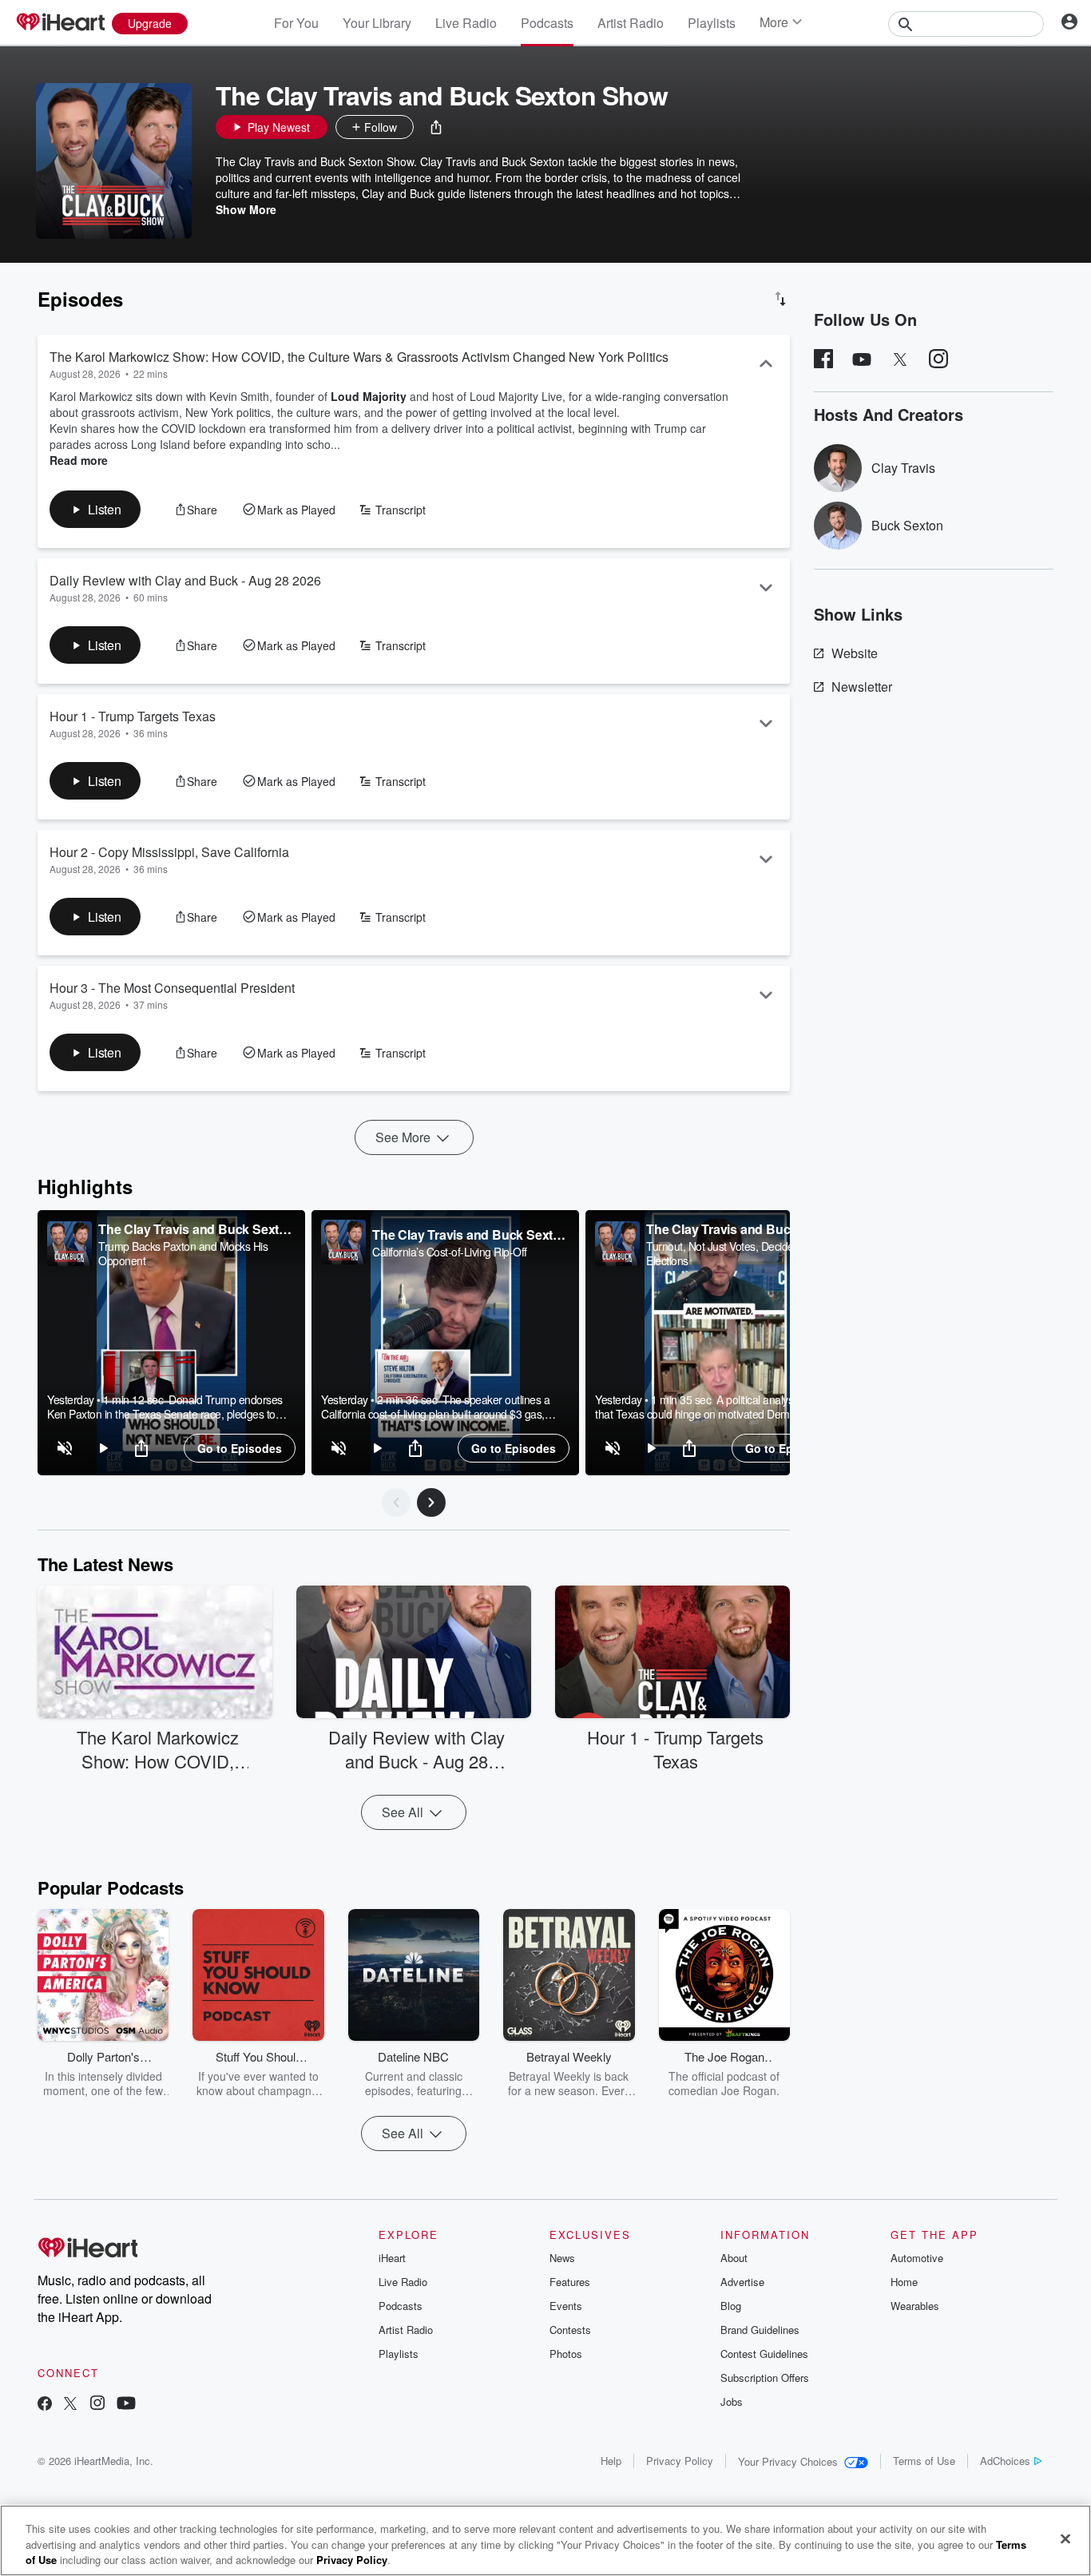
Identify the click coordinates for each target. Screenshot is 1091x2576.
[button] (436, 127)
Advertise (742, 2282)
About (734, 2258)
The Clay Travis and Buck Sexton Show (196, 1229)
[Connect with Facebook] (45, 2405)
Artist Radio (631, 23)
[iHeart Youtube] (126, 2405)
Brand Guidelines (760, 2330)
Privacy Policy (680, 2461)
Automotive (917, 2258)
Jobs (732, 2401)
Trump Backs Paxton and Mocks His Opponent (183, 1253)
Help (611, 2461)
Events (566, 2306)
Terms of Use (924, 2461)
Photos (566, 2354)
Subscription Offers (765, 2378)
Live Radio (466, 23)
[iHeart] (60, 23)
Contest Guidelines (764, 2354)
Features (570, 2282)
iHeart (392, 2258)
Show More (246, 209)
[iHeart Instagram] (97, 2405)
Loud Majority (369, 396)
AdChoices (1005, 2461)
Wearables (915, 2306)
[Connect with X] (70, 2405)
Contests (570, 2330)
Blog (731, 2306)
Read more (79, 460)
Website (855, 653)
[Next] (431, 1502)
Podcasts (547, 23)
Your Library (377, 23)
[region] (171, 1343)
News (562, 2258)
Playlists (712, 23)
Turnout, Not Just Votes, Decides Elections (722, 1253)
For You (296, 23)
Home (904, 2282)
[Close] (1065, 2538)
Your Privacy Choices (788, 2461)
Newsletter (862, 687)
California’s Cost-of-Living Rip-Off (450, 1252)
